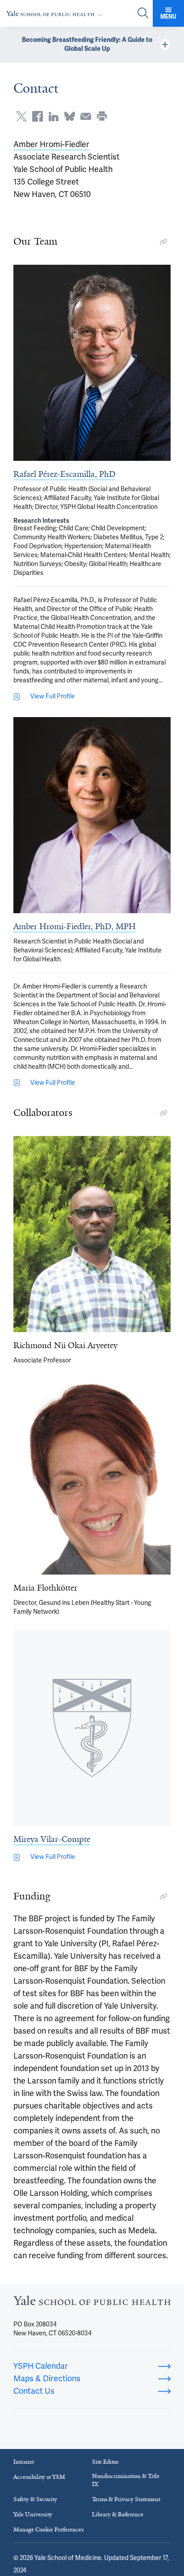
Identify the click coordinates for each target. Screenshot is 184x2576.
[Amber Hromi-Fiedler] (92, 815)
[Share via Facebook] (38, 116)
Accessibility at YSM (39, 2477)
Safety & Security (35, 2499)
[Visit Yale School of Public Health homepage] (92, 2303)
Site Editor (105, 2462)
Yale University (33, 2514)
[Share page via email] (86, 116)
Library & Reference (118, 2514)
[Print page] (102, 116)
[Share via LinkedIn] (54, 116)
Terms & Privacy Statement (126, 2499)
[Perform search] (143, 14)
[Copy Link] (163, 242)
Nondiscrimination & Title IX (126, 2480)
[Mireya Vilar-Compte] (92, 1728)
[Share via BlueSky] (70, 116)
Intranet (24, 2462)
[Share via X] (21, 116)
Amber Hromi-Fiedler (51, 144)
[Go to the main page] (56, 14)
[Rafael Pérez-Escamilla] (92, 363)
